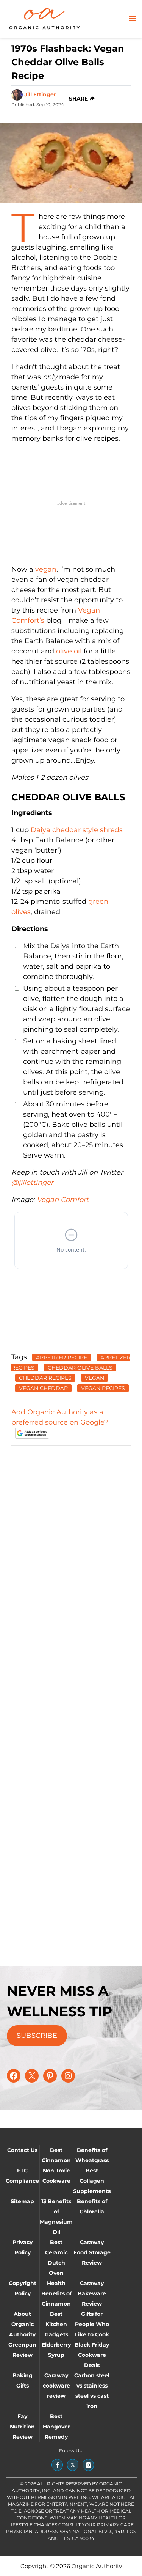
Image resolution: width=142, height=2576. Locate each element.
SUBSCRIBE (37, 2036)
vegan (46, 569)
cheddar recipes (45, 1378)
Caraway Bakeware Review (92, 2293)
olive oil (69, 651)
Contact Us (22, 2150)
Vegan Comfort (63, 1200)
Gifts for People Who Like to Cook (92, 2324)
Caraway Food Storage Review (92, 2252)
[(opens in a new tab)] (57, 2465)
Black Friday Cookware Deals (92, 2355)
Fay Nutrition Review (22, 2427)
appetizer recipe (62, 1357)
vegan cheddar (43, 1388)
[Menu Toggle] (133, 19)
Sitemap (22, 2201)
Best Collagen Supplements (92, 2181)
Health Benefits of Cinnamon (56, 2293)
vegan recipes (103, 1388)
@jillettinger (32, 1183)
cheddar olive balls (80, 1368)
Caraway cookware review (56, 2386)
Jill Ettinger (40, 94)
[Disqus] (71, 1547)
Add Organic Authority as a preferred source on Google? (60, 1417)
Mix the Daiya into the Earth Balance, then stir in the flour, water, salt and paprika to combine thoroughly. (73, 961)
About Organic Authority (22, 2324)
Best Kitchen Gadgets (56, 2324)
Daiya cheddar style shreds (77, 830)
